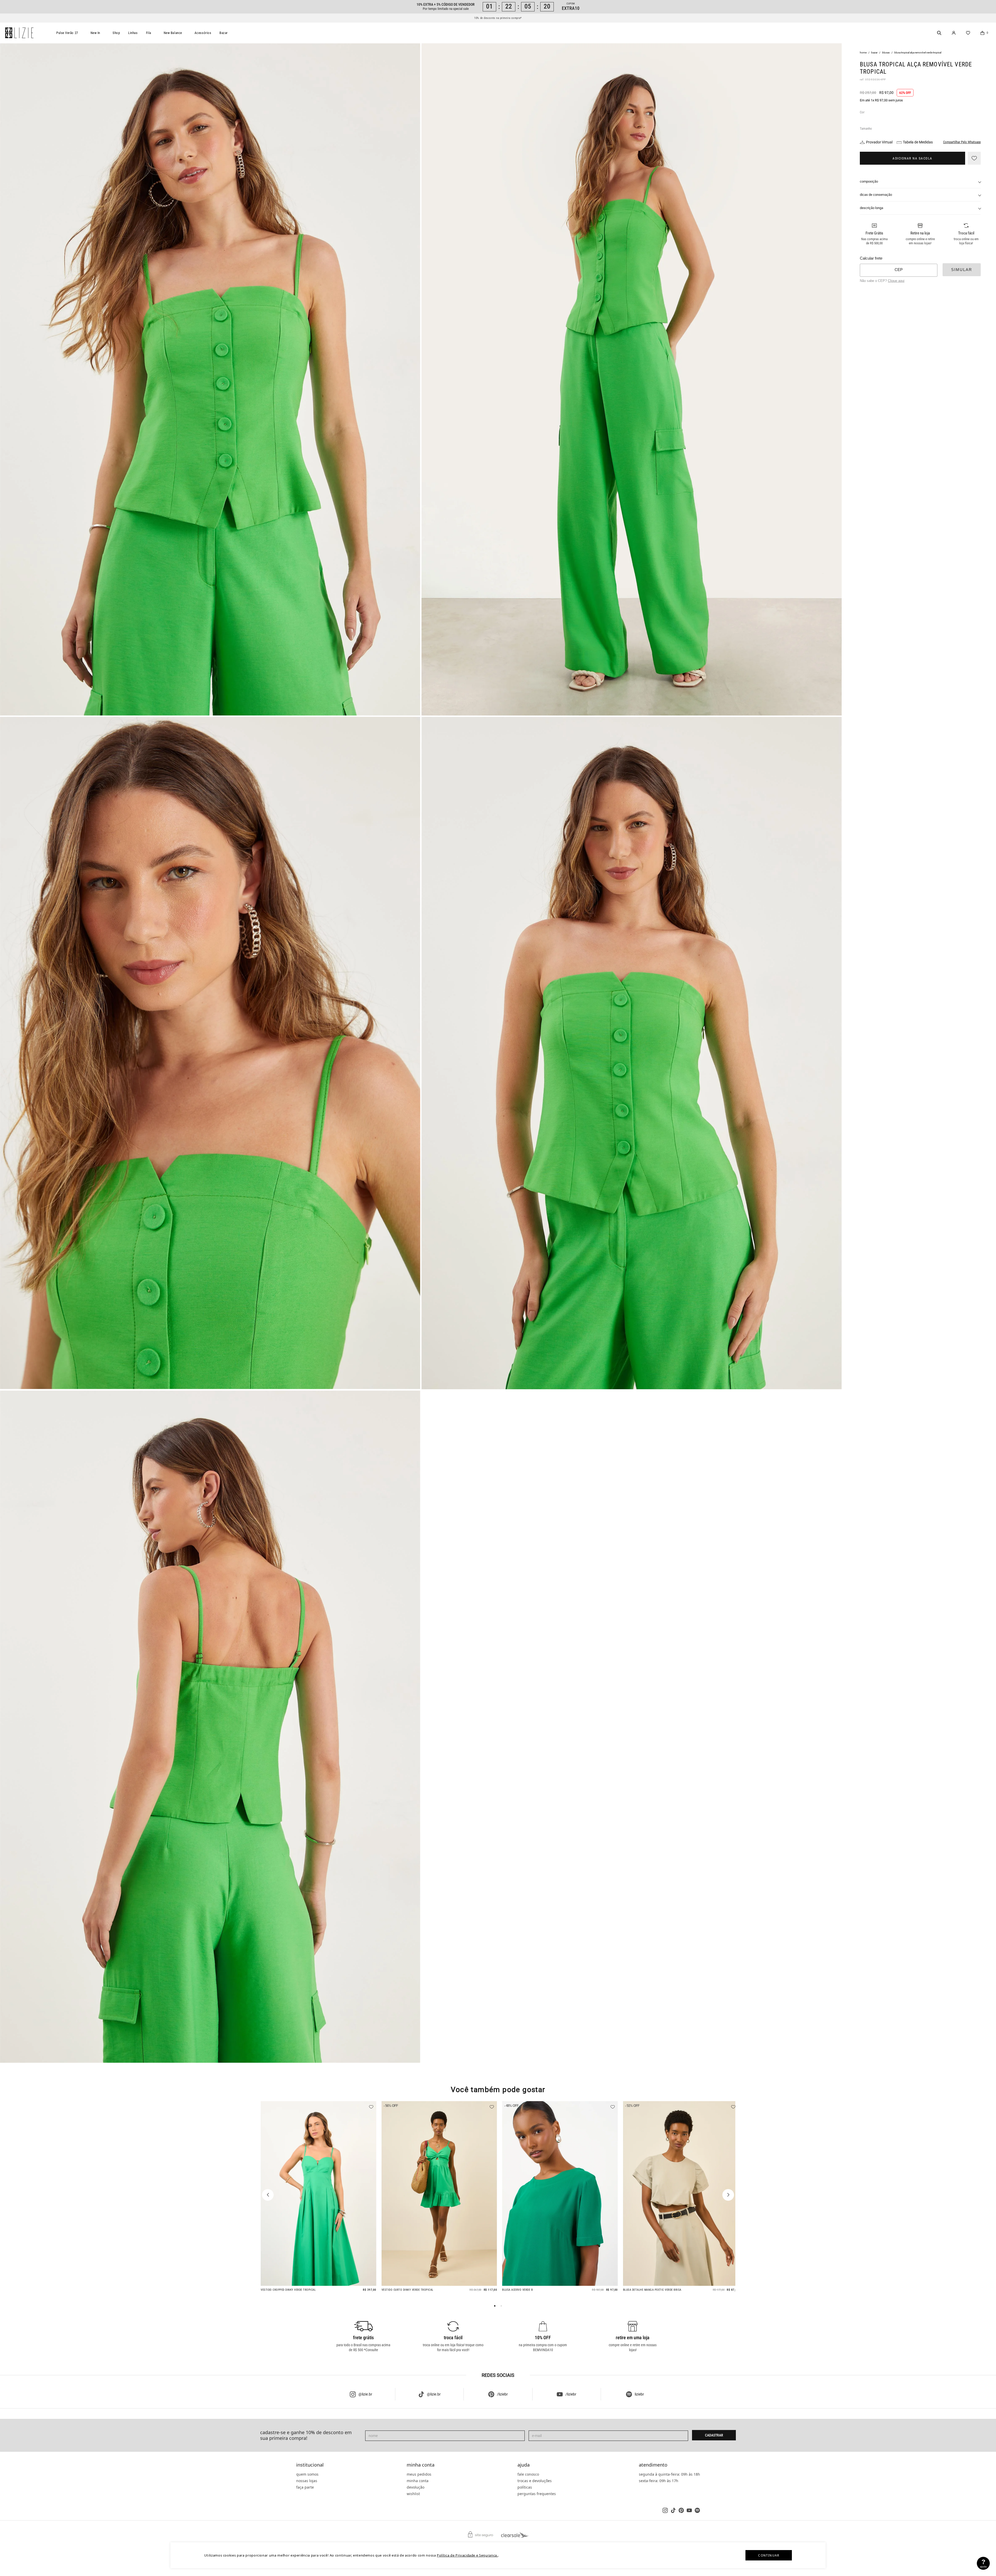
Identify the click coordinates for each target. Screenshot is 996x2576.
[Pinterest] (681, 2510)
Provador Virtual (879, 142)
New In (95, 33)
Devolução (416, 2487)
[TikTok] (673, 2510)
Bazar (224, 33)
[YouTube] (689, 2510)
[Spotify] (697, 2510)
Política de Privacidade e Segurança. (467, 2555)
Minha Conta (421, 2465)
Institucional (310, 2465)
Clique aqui (896, 281)
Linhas (133, 33)
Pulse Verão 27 (67, 33)
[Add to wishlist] (974, 158)
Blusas (886, 53)
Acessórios (203, 33)
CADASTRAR (714, 2435)
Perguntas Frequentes (537, 2494)
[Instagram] (665, 2510)
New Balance (173, 33)
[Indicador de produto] (495, 2306)
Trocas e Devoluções (535, 2481)
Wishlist (413, 2494)
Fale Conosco (528, 2474)
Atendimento (653, 2465)
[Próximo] (728, 2195)
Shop (116, 33)
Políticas (525, 2487)
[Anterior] (268, 2195)
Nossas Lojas (307, 2481)
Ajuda (524, 2465)
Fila (149, 33)
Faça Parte (305, 2487)
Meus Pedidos (419, 2474)
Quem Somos (307, 2474)
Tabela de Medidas (918, 142)
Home (863, 53)
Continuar (769, 2555)
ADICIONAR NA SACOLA (912, 158)
